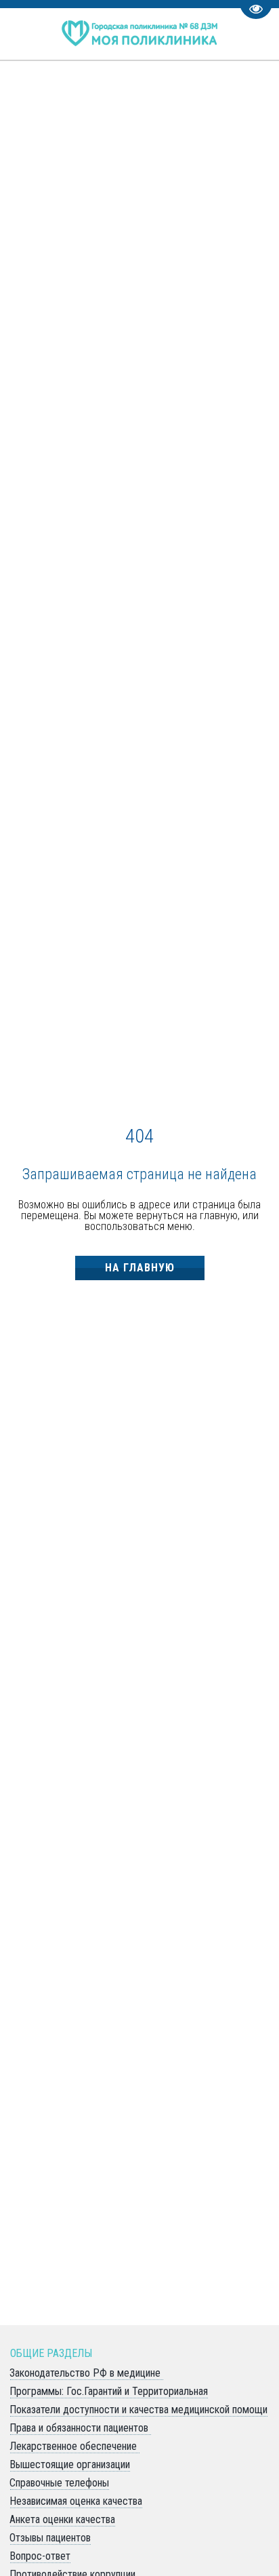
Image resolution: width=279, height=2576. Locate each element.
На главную (140, 1268)
